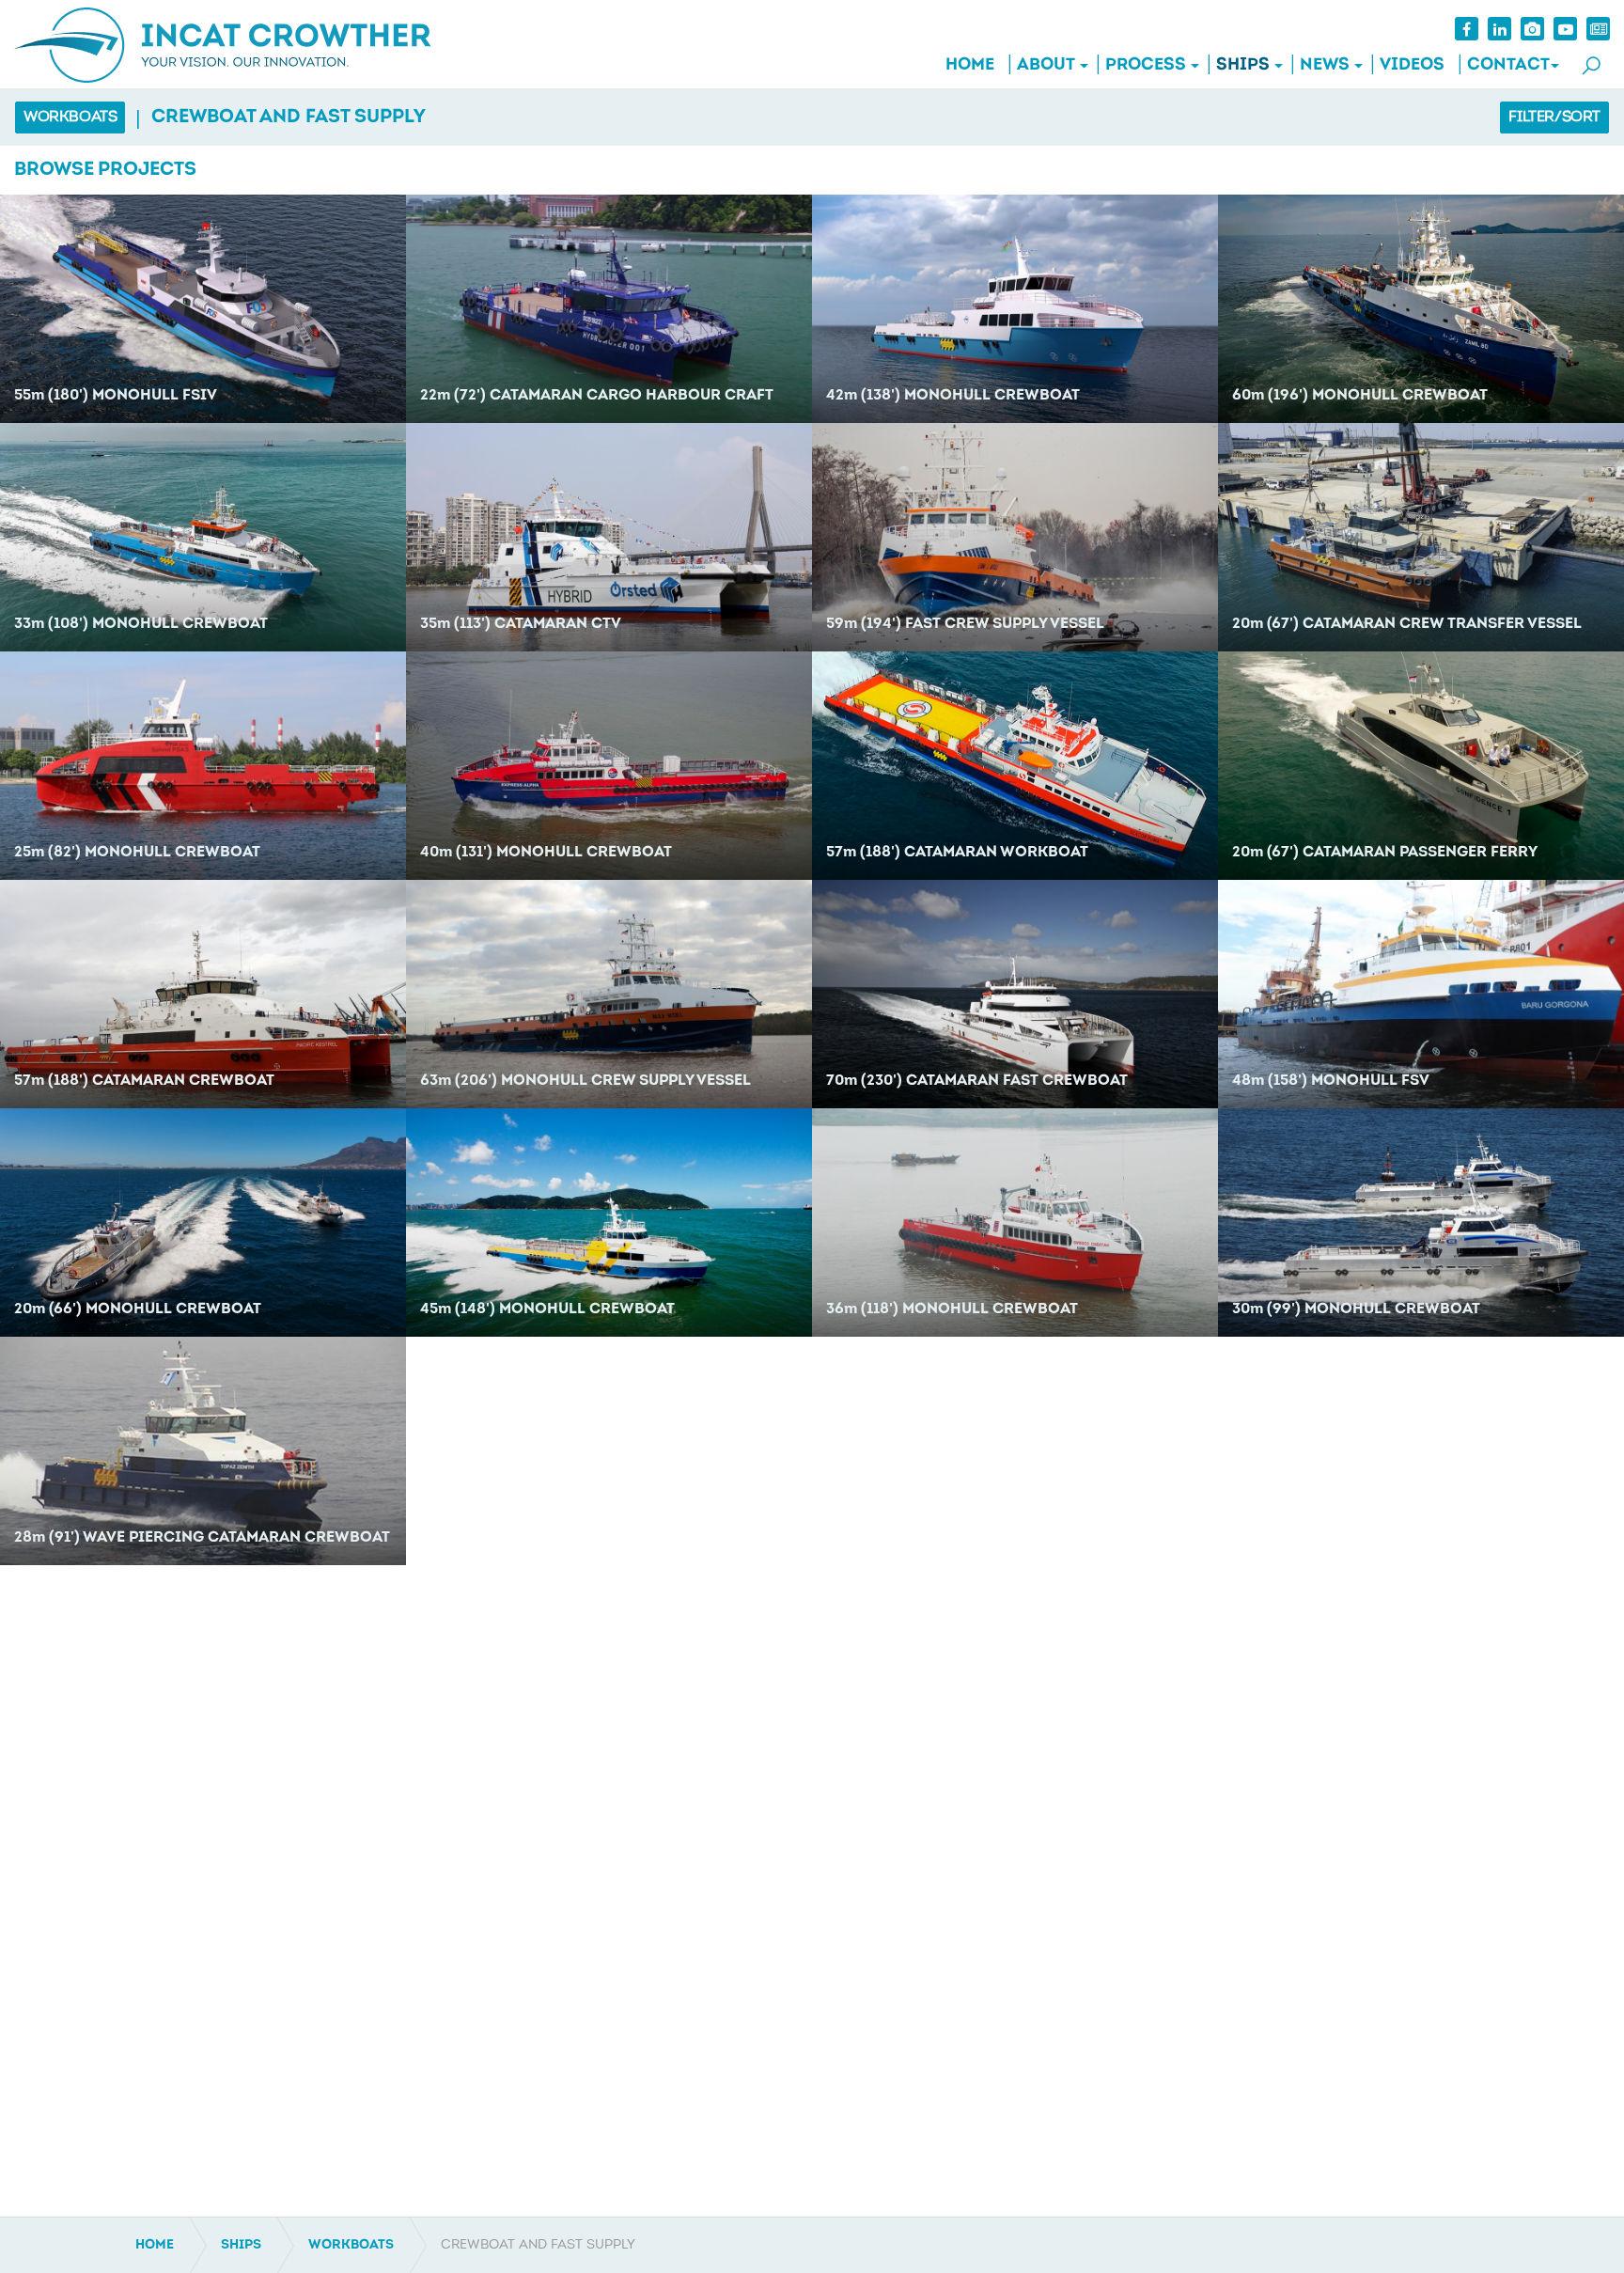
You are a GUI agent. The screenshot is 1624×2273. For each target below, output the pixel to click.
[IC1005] (203, 1451)
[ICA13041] (609, 994)
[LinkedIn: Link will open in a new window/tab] (1499, 29)
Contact (1508, 66)
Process (1146, 66)
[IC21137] (203, 537)
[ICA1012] (1421, 1223)
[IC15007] (1015, 537)
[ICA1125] (1015, 1223)
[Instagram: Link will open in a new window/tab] (1532, 29)
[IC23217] (609, 309)
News (1325, 66)
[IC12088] (1015, 994)
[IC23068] (1015, 309)
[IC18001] (203, 766)
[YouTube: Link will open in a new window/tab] (1565, 29)
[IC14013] (609, 766)
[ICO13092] (203, 994)
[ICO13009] (1015, 766)
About (1046, 66)
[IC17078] (1421, 537)
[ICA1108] (1421, 994)
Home (970, 66)
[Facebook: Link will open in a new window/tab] (1467, 29)
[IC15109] (1421, 766)
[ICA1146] (203, 1223)
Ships (1243, 66)
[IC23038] (1421, 309)
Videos (1412, 66)
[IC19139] (609, 537)
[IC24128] (203, 309)
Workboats (70, 118)
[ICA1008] (609, 1223)
